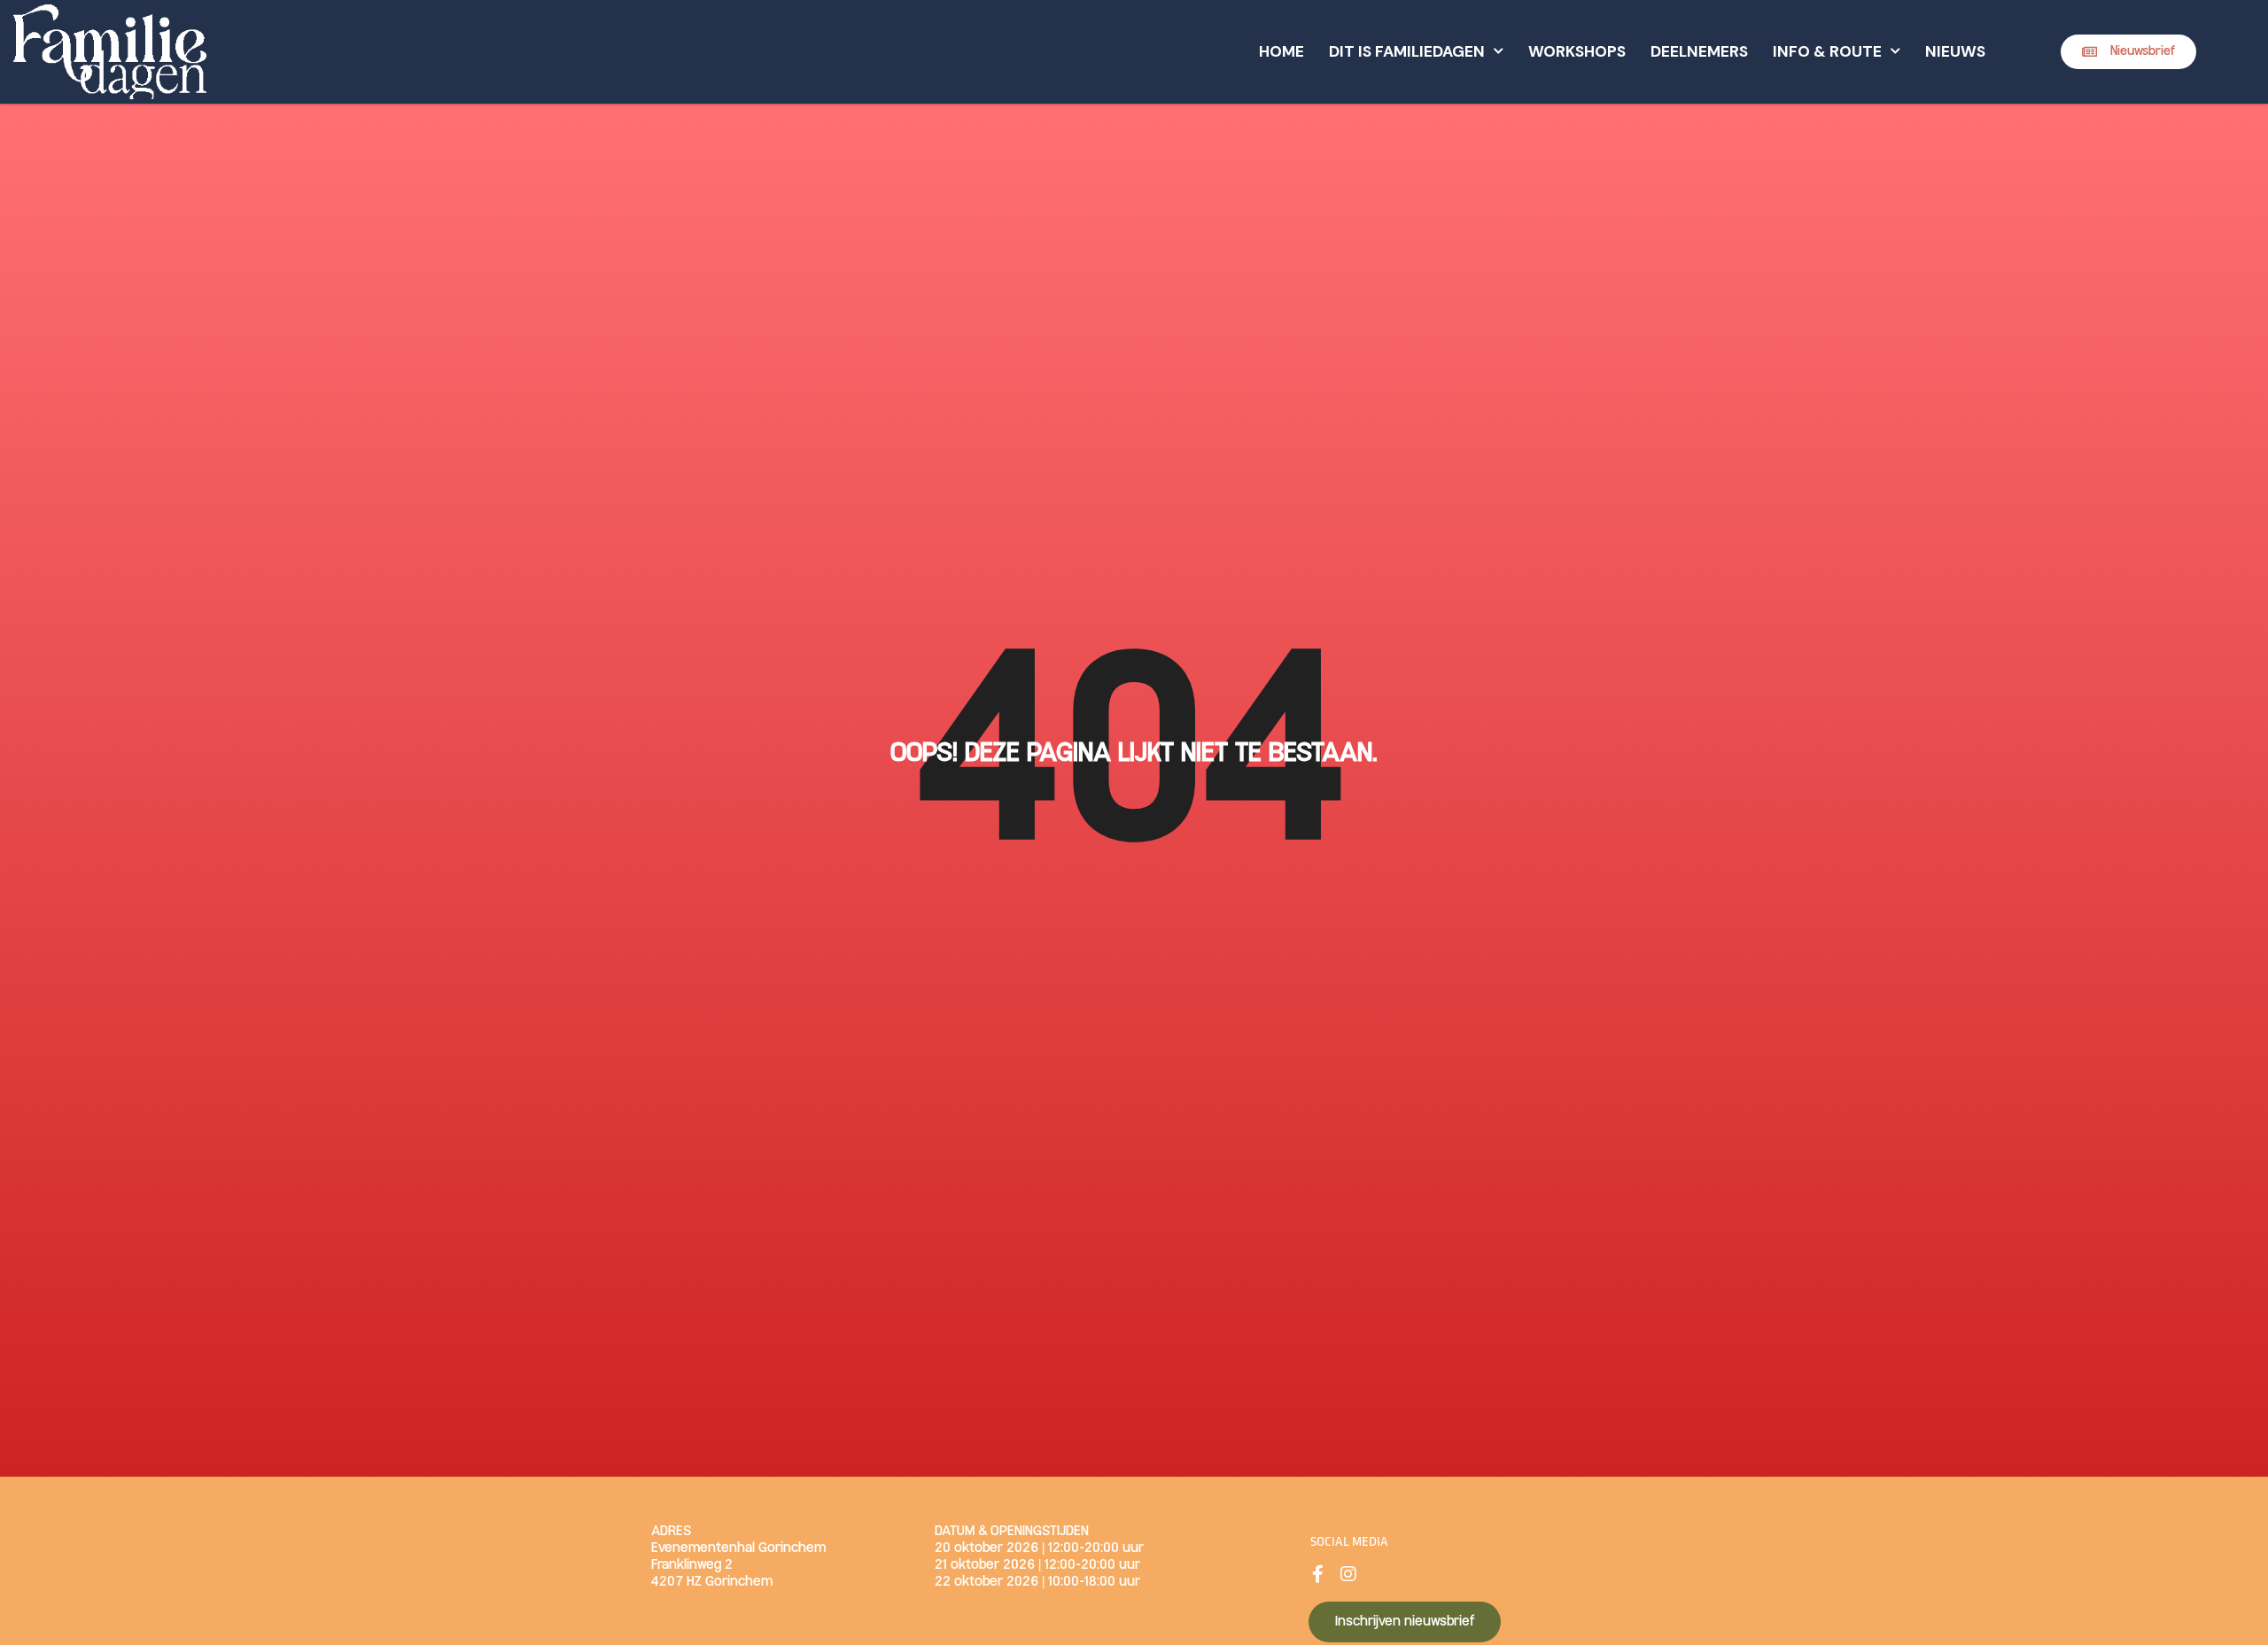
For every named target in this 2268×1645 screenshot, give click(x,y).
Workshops (1577, 51)
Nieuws (1955, 51)
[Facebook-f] (1317, 1574)
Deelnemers (1699, 51)
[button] (2128, 52)
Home (1282, 51)
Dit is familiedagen (1407, 51)
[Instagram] (1348, 1574)
